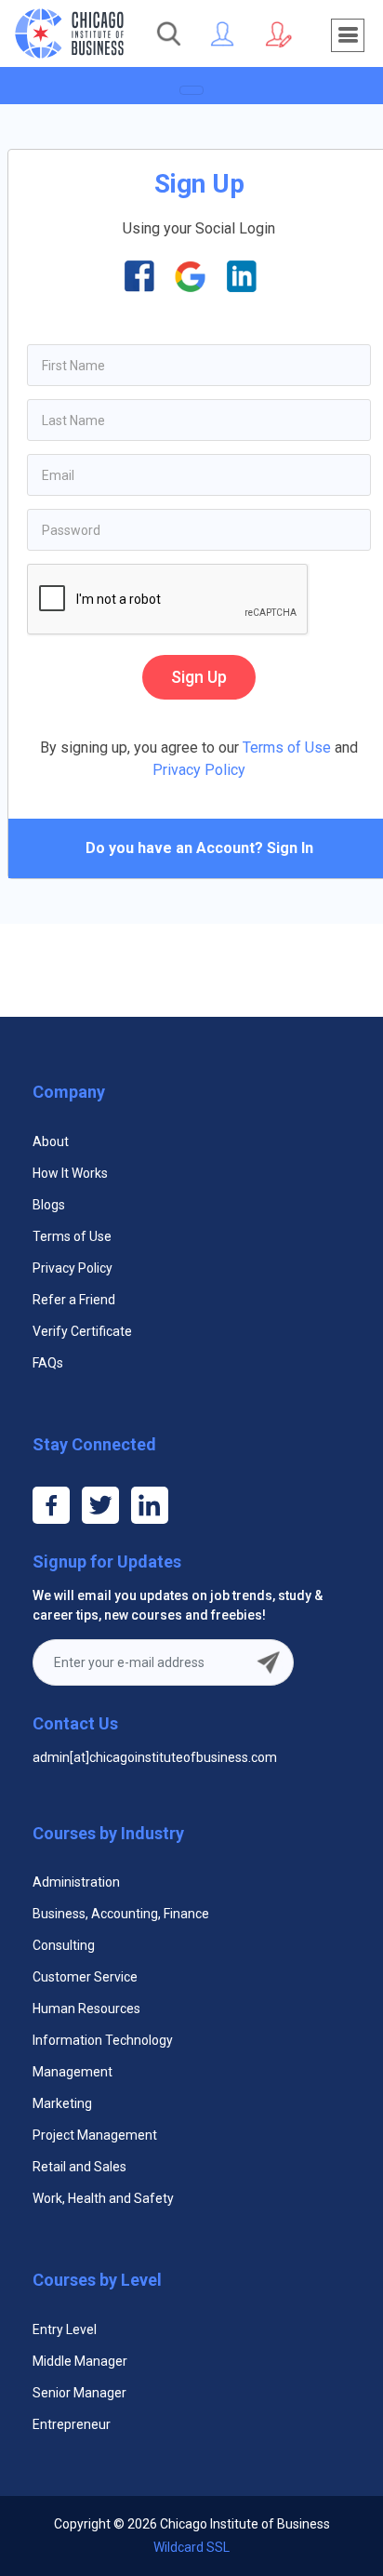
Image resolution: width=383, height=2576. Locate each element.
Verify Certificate (82, 1331)
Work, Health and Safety (103, 2198)
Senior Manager (79, 2393)
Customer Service (85, 1977)
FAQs (48, 1363)
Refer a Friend (74, 1300)
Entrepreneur (72, 2424)
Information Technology (103, 2040)
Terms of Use (285, 747)
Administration (76, 1882)
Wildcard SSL (191, 2547)
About (51, 1141)
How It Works (70, 1173)
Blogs (49, 1205)
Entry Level (65, 2329)
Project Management (95, 2135)
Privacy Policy (199, 770)
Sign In (290, 848)
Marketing (62, 2103)
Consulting (64, 1945)
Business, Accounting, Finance (121, 1914)
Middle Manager (80, 2361)
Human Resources (86, 2009)
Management (73, 2072)
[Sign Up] (278, 33)
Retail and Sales (79, 2167)
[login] (223, 33)
